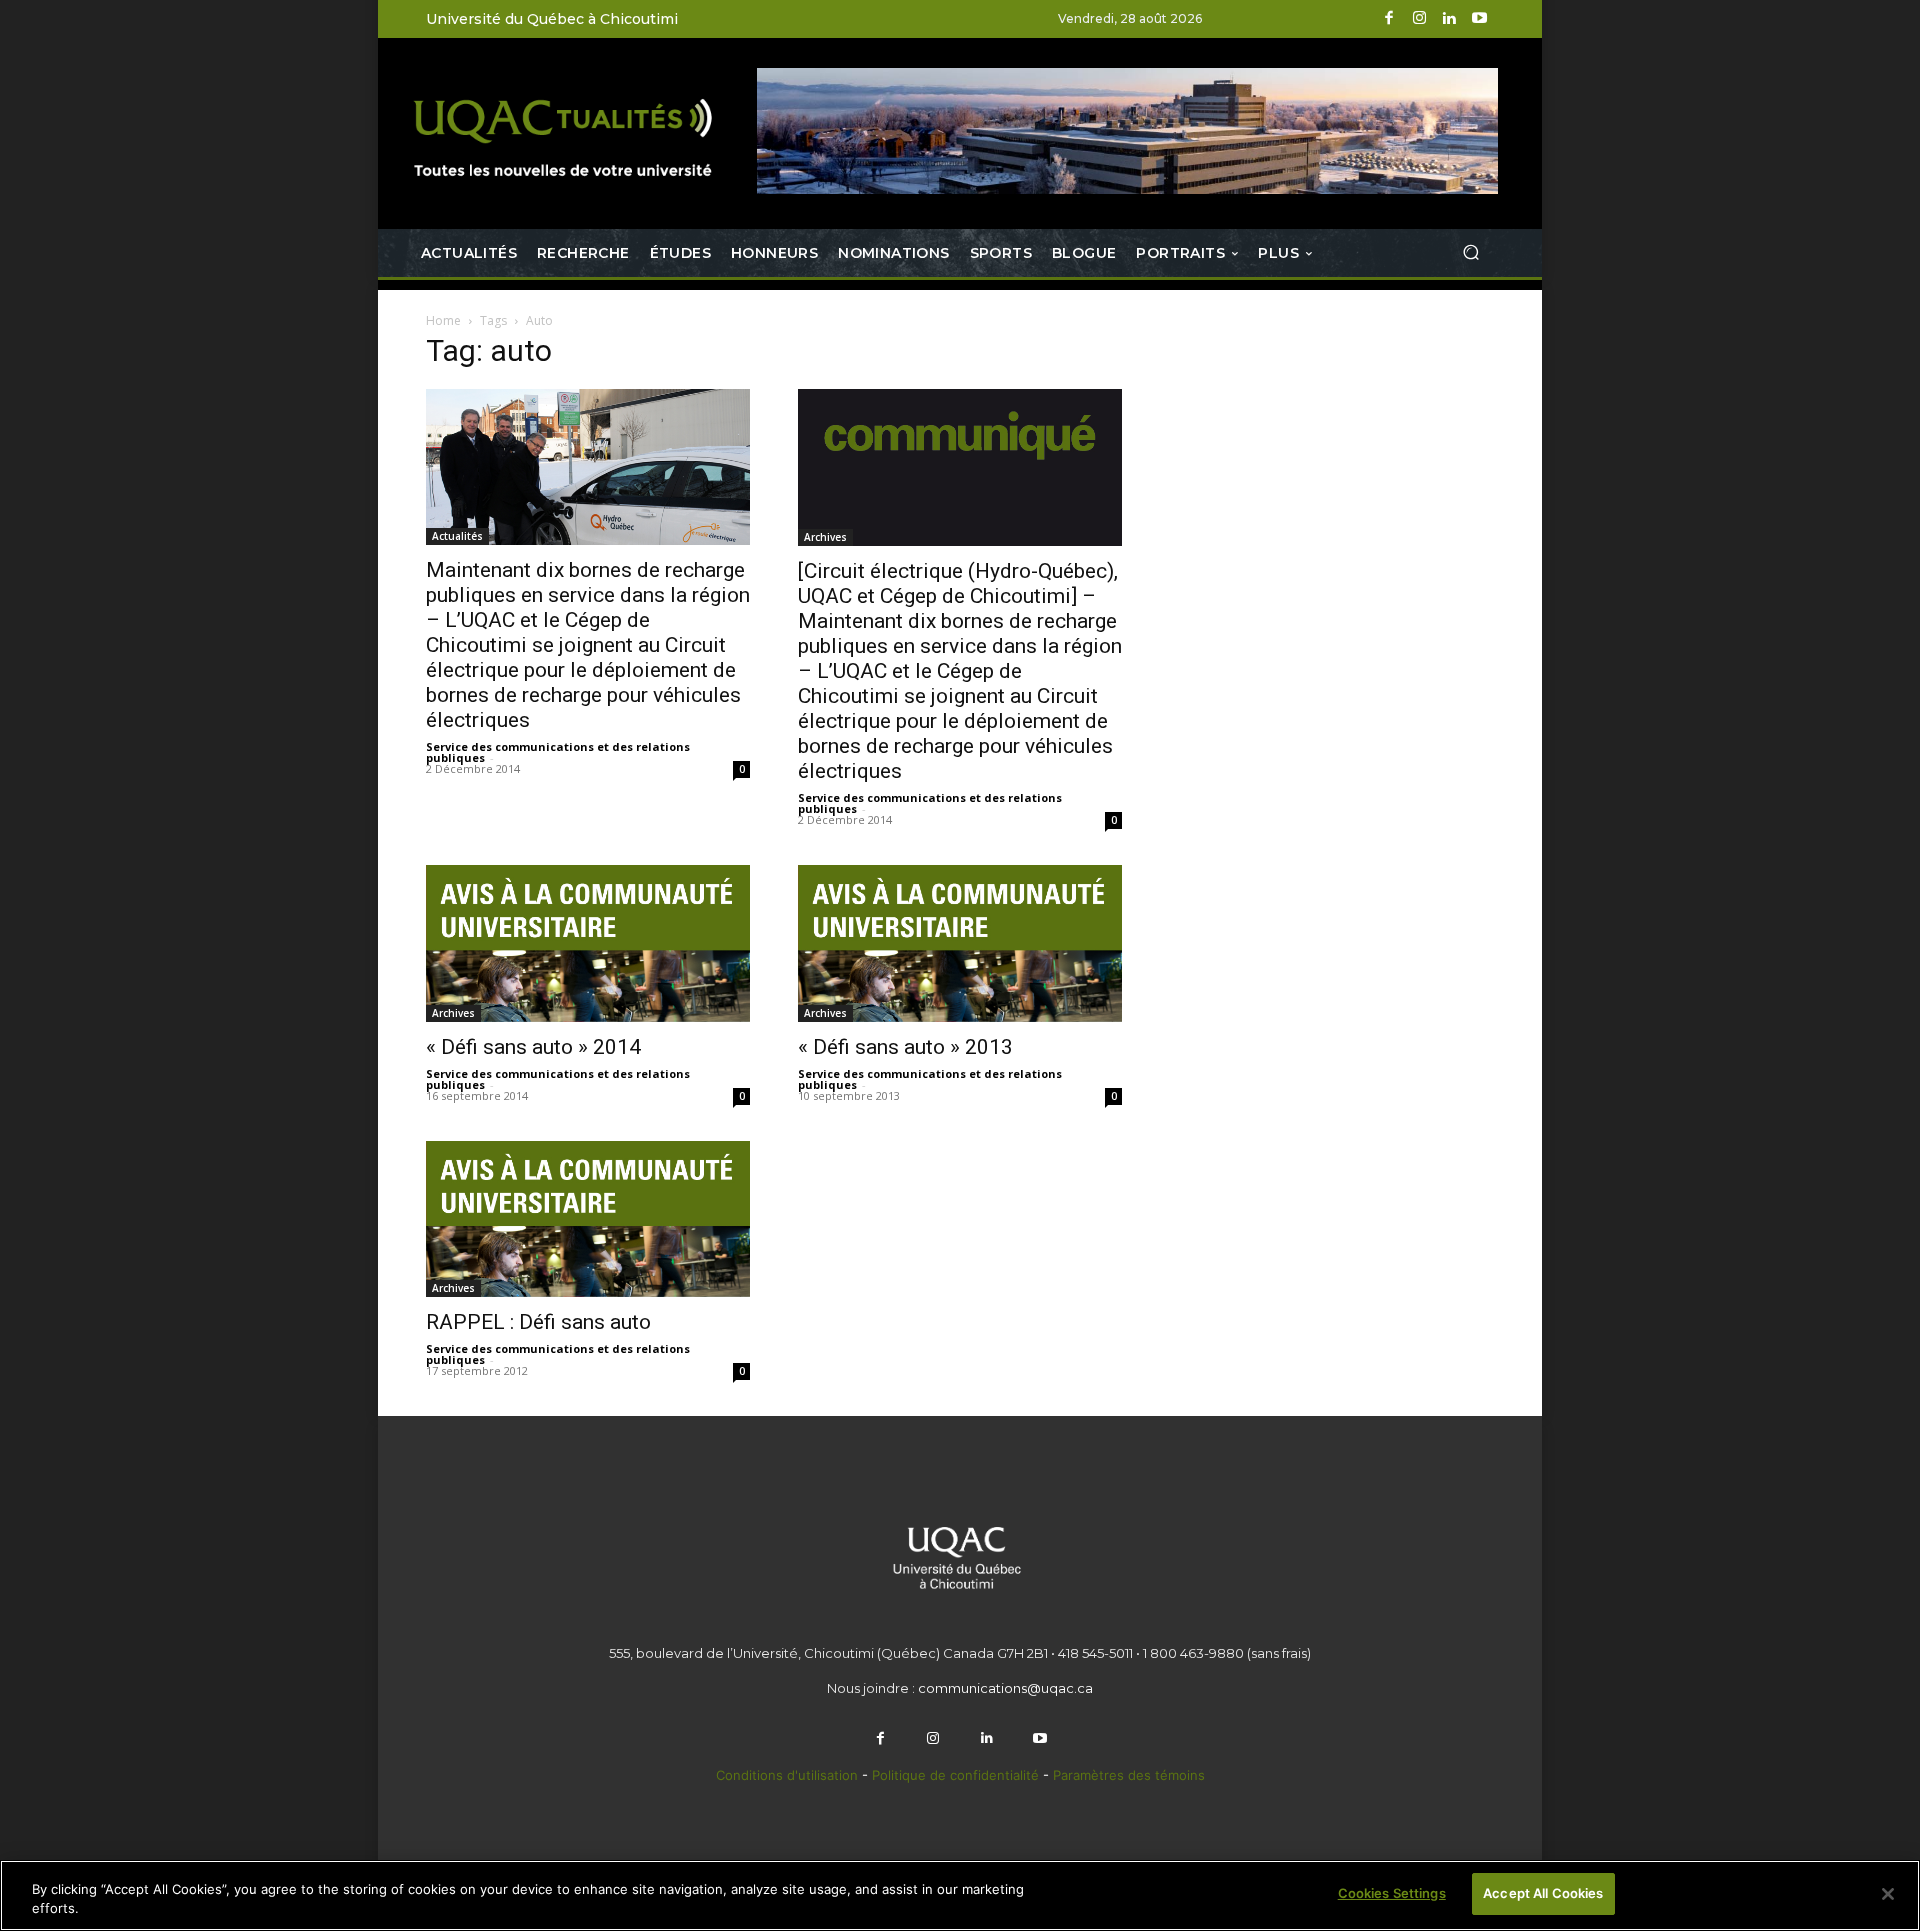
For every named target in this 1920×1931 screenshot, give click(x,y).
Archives (825, 537)
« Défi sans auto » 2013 (905, 1047)
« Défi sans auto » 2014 (533, 1047)
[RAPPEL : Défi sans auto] (588, 1219)
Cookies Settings (1392, 1893)
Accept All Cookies (1543, 1893)
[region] (960, 1895)
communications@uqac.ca (1005, 1688)
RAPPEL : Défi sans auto (538, 1322)
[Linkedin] (1449, 19)
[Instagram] (1419, 19)
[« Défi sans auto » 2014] (588, 943)
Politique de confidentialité (957, 1775)
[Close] (1888, 1894)
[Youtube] (1479, 19)
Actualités (457, 536)
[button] (1470, 252)
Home (443, 320)
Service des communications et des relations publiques (558, 752)
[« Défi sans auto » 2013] (960, 943)
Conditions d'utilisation (787, 1775)
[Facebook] (1389, 19)
